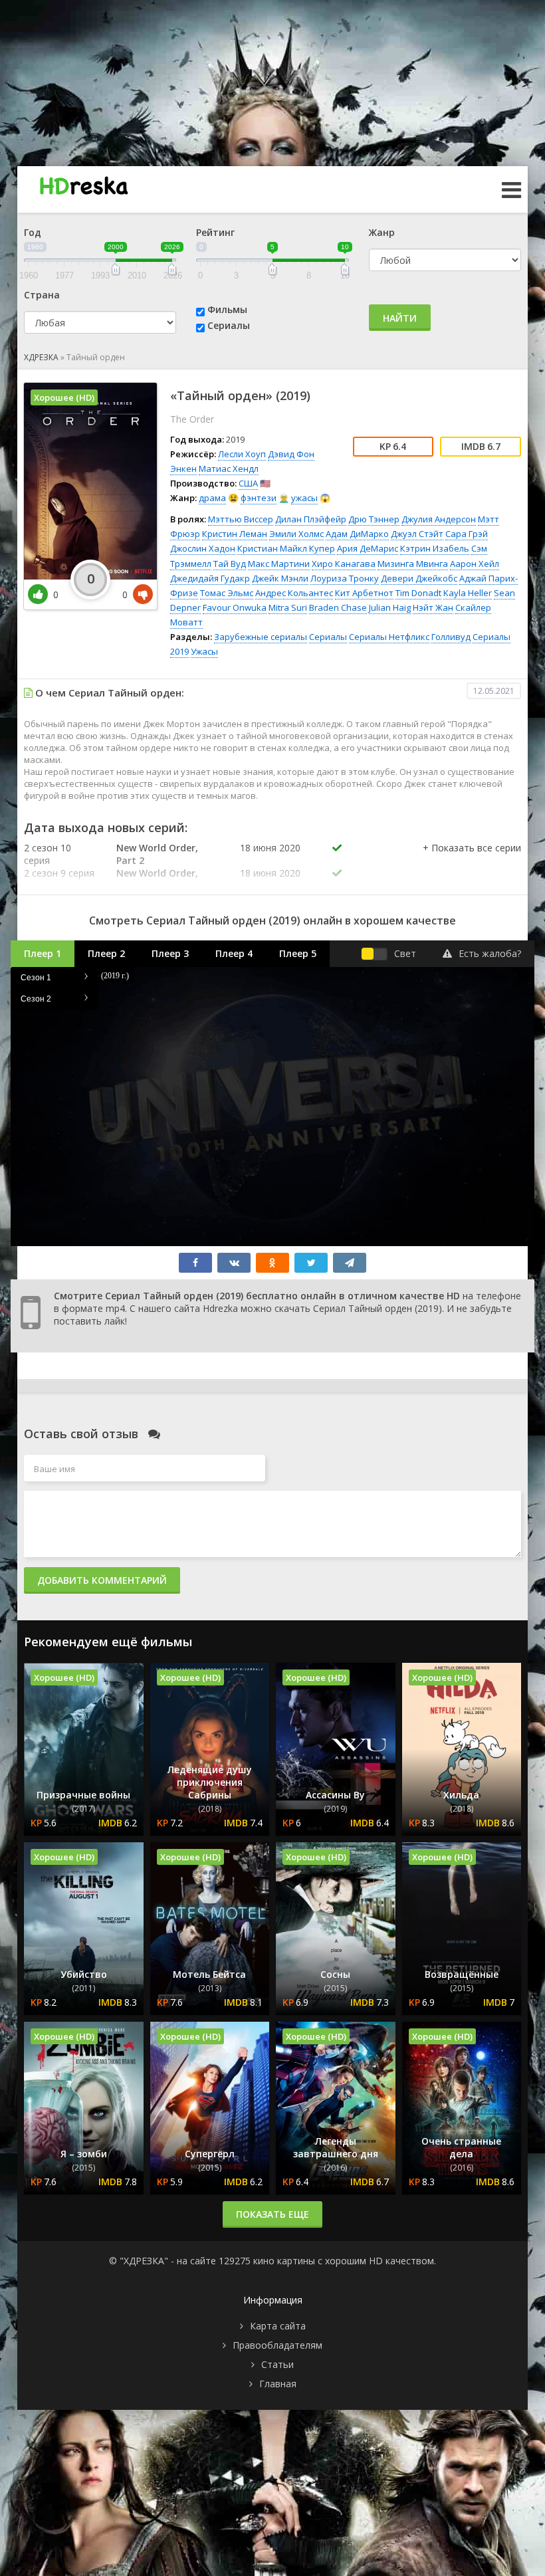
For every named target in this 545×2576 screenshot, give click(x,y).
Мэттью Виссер (241, 519)
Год (33, 232)
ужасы (304, 498)
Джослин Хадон (203, 548)
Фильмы (227, 309)
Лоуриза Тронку (345, 578)
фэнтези (259, 498)
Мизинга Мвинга (413, 564)
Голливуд (451, 637)
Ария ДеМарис (368, 548)
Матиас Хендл (229, 469)
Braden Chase (338, 607)
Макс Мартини (279, 564)
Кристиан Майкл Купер (286, 548)
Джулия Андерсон (439, 519)
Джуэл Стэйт (417, 534)
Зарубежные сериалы (261, 637)
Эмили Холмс (296, 534)
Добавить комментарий (102, 1580)
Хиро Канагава (344, 564)
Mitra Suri (288, 607)
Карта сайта (278, 2326)
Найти (400, 318)
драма (212, 498)
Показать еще (272, 2214)
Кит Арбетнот (364, 593)
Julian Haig (390, 607)
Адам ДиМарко (357, 534)
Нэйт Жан (433, 607)
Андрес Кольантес (294, 593)
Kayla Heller (468, 593)
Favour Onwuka (235, 607)
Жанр (382, 232)
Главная (278, 2384)
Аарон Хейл (475, 564)
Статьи (277, 2364)
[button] (472, 861)
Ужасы (204, 651)
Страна (42, 295)
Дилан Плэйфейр (311, 519)
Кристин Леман (235, 534)
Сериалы (229, 325)
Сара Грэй (467, 534)
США (248, 483)
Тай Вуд (230, 564)
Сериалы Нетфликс (389, 637)
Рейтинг (215, 232)
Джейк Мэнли (280, 578)
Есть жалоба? (490, 953)
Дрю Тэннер (374, 519)
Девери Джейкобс (419, 578)
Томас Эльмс (227, 593)
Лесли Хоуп (242, 454)
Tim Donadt (418, 593)
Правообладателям (277, 2345)
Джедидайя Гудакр (210, 578)
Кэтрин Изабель (435, 548)
